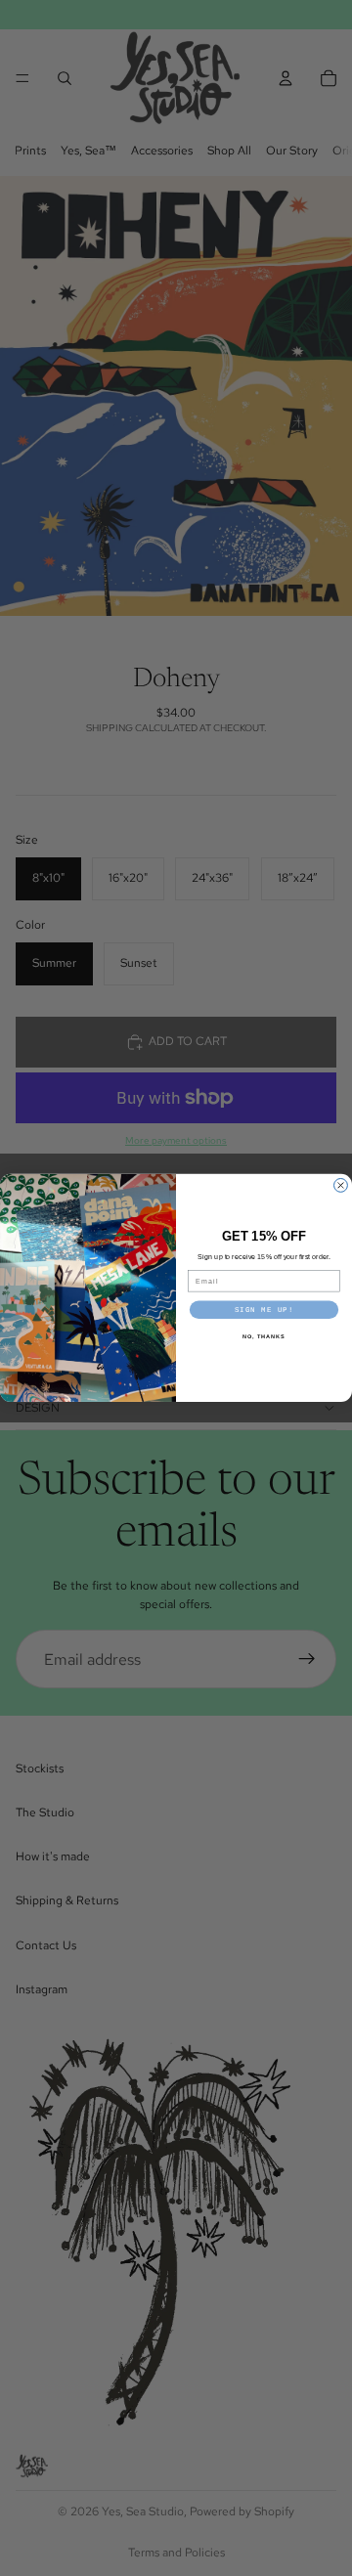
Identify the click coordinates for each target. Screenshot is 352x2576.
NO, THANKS (264, 1337)
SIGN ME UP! (264, 1310)
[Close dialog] (341, 1186)
